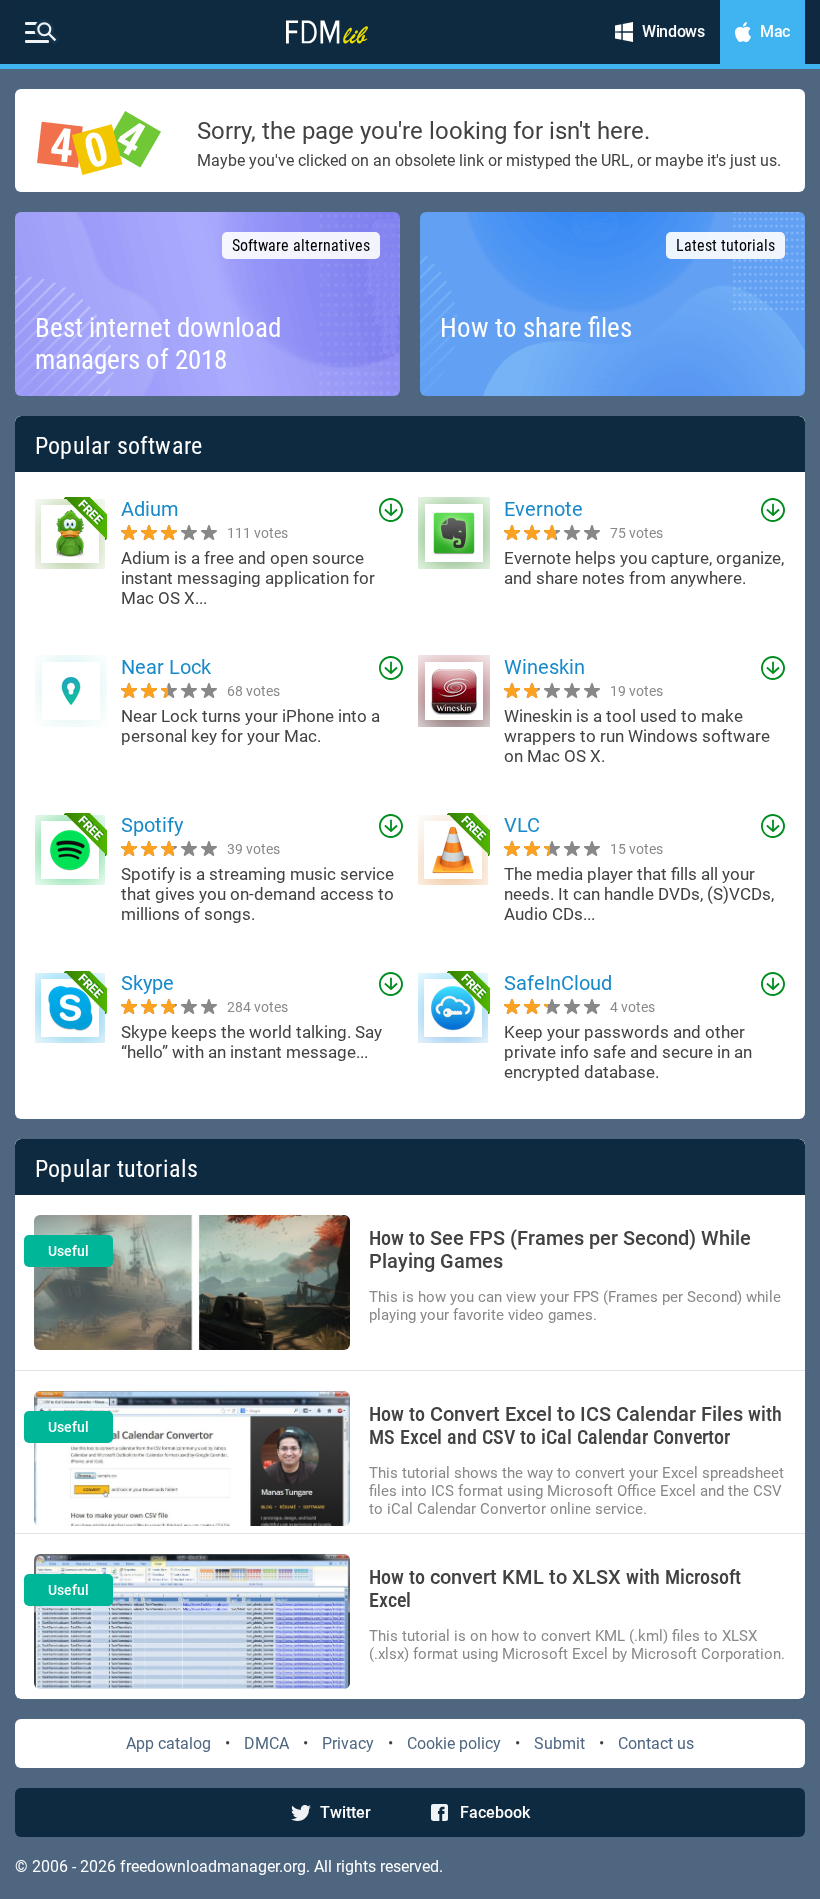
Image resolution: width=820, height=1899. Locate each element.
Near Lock (166, 667)
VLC (522, 825)
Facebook (495, 1812)
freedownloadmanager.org (213, 1866)
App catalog (168, 1743)
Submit (559, 1743)
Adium (150, 509)
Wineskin (544, 667)
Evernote (543, 509)
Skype (147, 983)
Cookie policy (454, 1743)
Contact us (656, 1743)
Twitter (345, 1812)
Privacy (348, 1743)
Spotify (152, 825)
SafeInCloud (558, 983)
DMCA (266, 1743)
